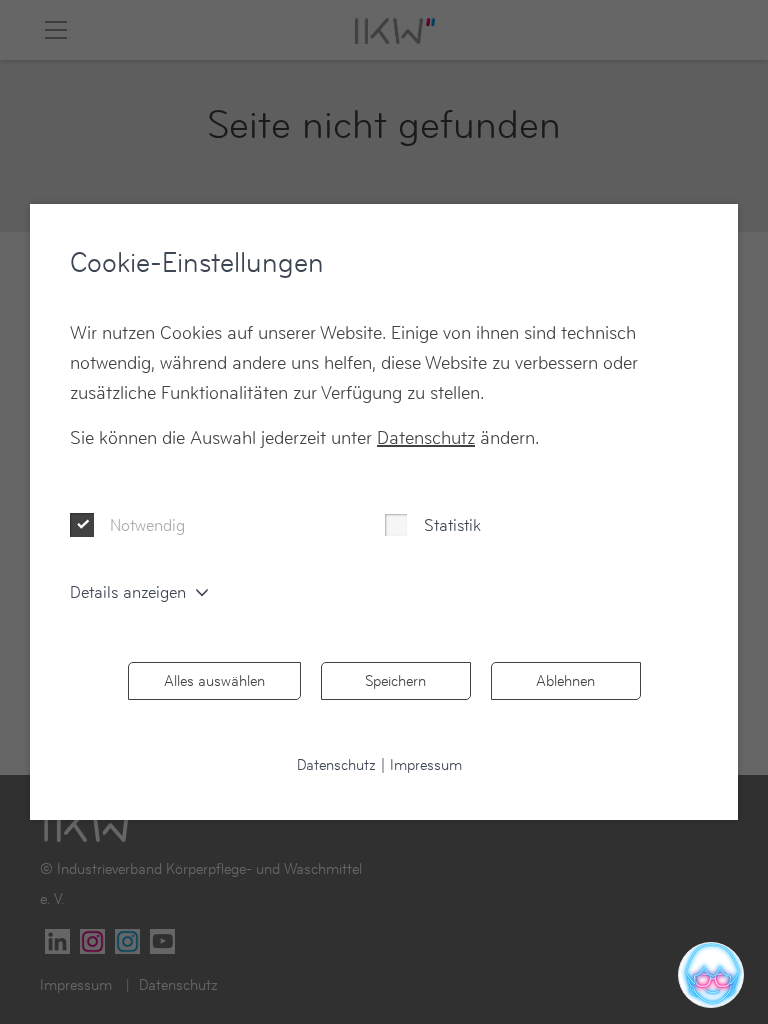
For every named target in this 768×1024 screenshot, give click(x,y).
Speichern (395, 680)
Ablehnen (565, 680)
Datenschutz (426, 437)
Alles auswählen (214, 680)
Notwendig (147, 525)
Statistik (452, 525)
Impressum (426, 764)
